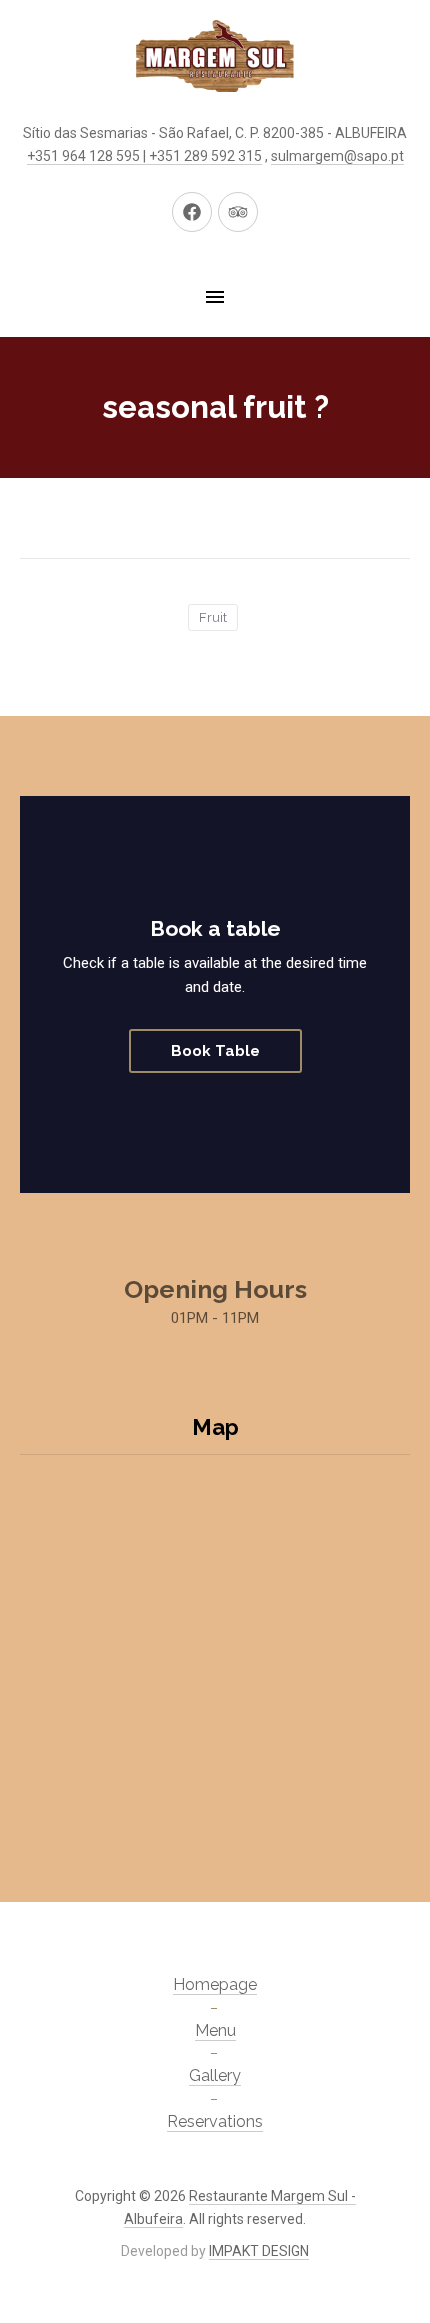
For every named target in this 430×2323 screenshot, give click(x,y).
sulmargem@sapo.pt (337, 156)
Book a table (215, 928)
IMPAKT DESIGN (259, 2251)
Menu (215, 2030)
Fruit (213, 617)
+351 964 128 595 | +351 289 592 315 (144, 156)
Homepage (215, 1984)
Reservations (215, 2121)
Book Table (215, 1051)
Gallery (215, 2075)
